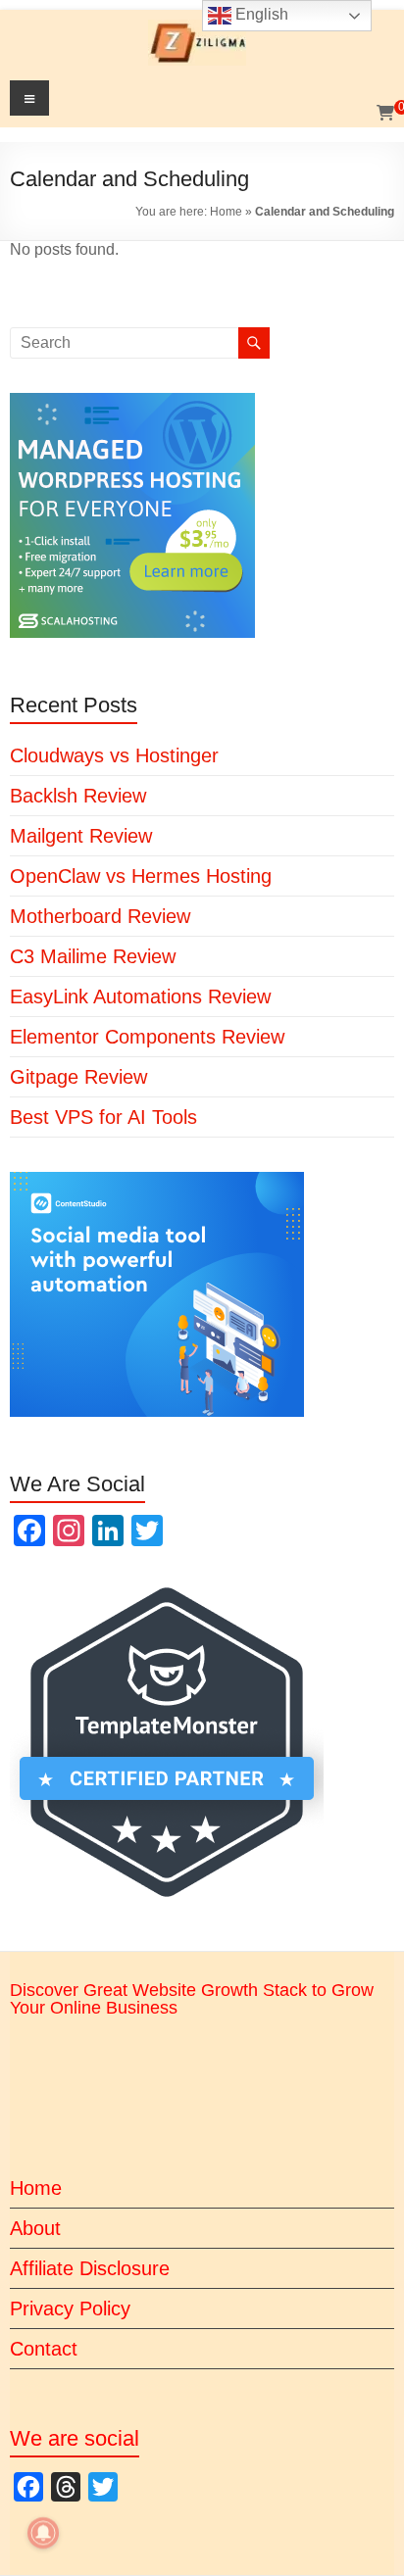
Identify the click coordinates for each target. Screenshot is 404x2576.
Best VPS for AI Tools (103, 1117)
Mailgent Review (81, 836)
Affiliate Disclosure (90, 2268)
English (260, 14)
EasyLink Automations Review (140, 996)
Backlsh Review (78, 796)
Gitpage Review (78, 1077)
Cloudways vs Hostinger (114, 755)
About (35, 2228)
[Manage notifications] (43, 2533)
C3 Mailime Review (93, 956)
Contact (44, 2349)
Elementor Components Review (147, 1037)
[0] (385, 114)
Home (226, 212)
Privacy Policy (70, 2309)
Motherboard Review (100, 916)
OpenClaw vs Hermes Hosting (141, 876)
